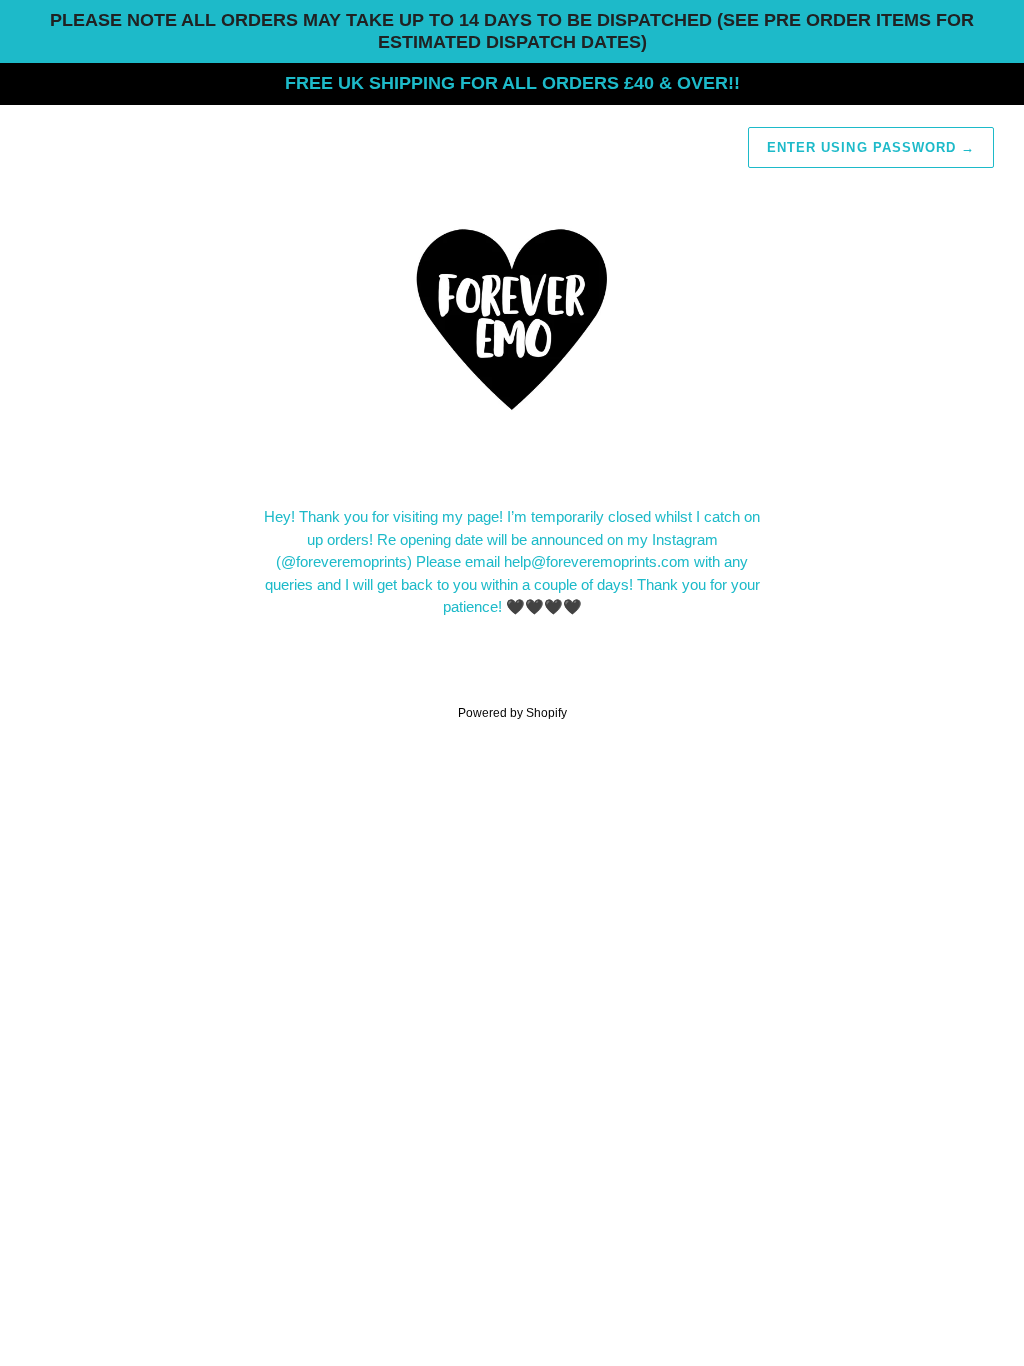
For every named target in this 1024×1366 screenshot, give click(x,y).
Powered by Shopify (512, 713)
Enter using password (871, 147)
